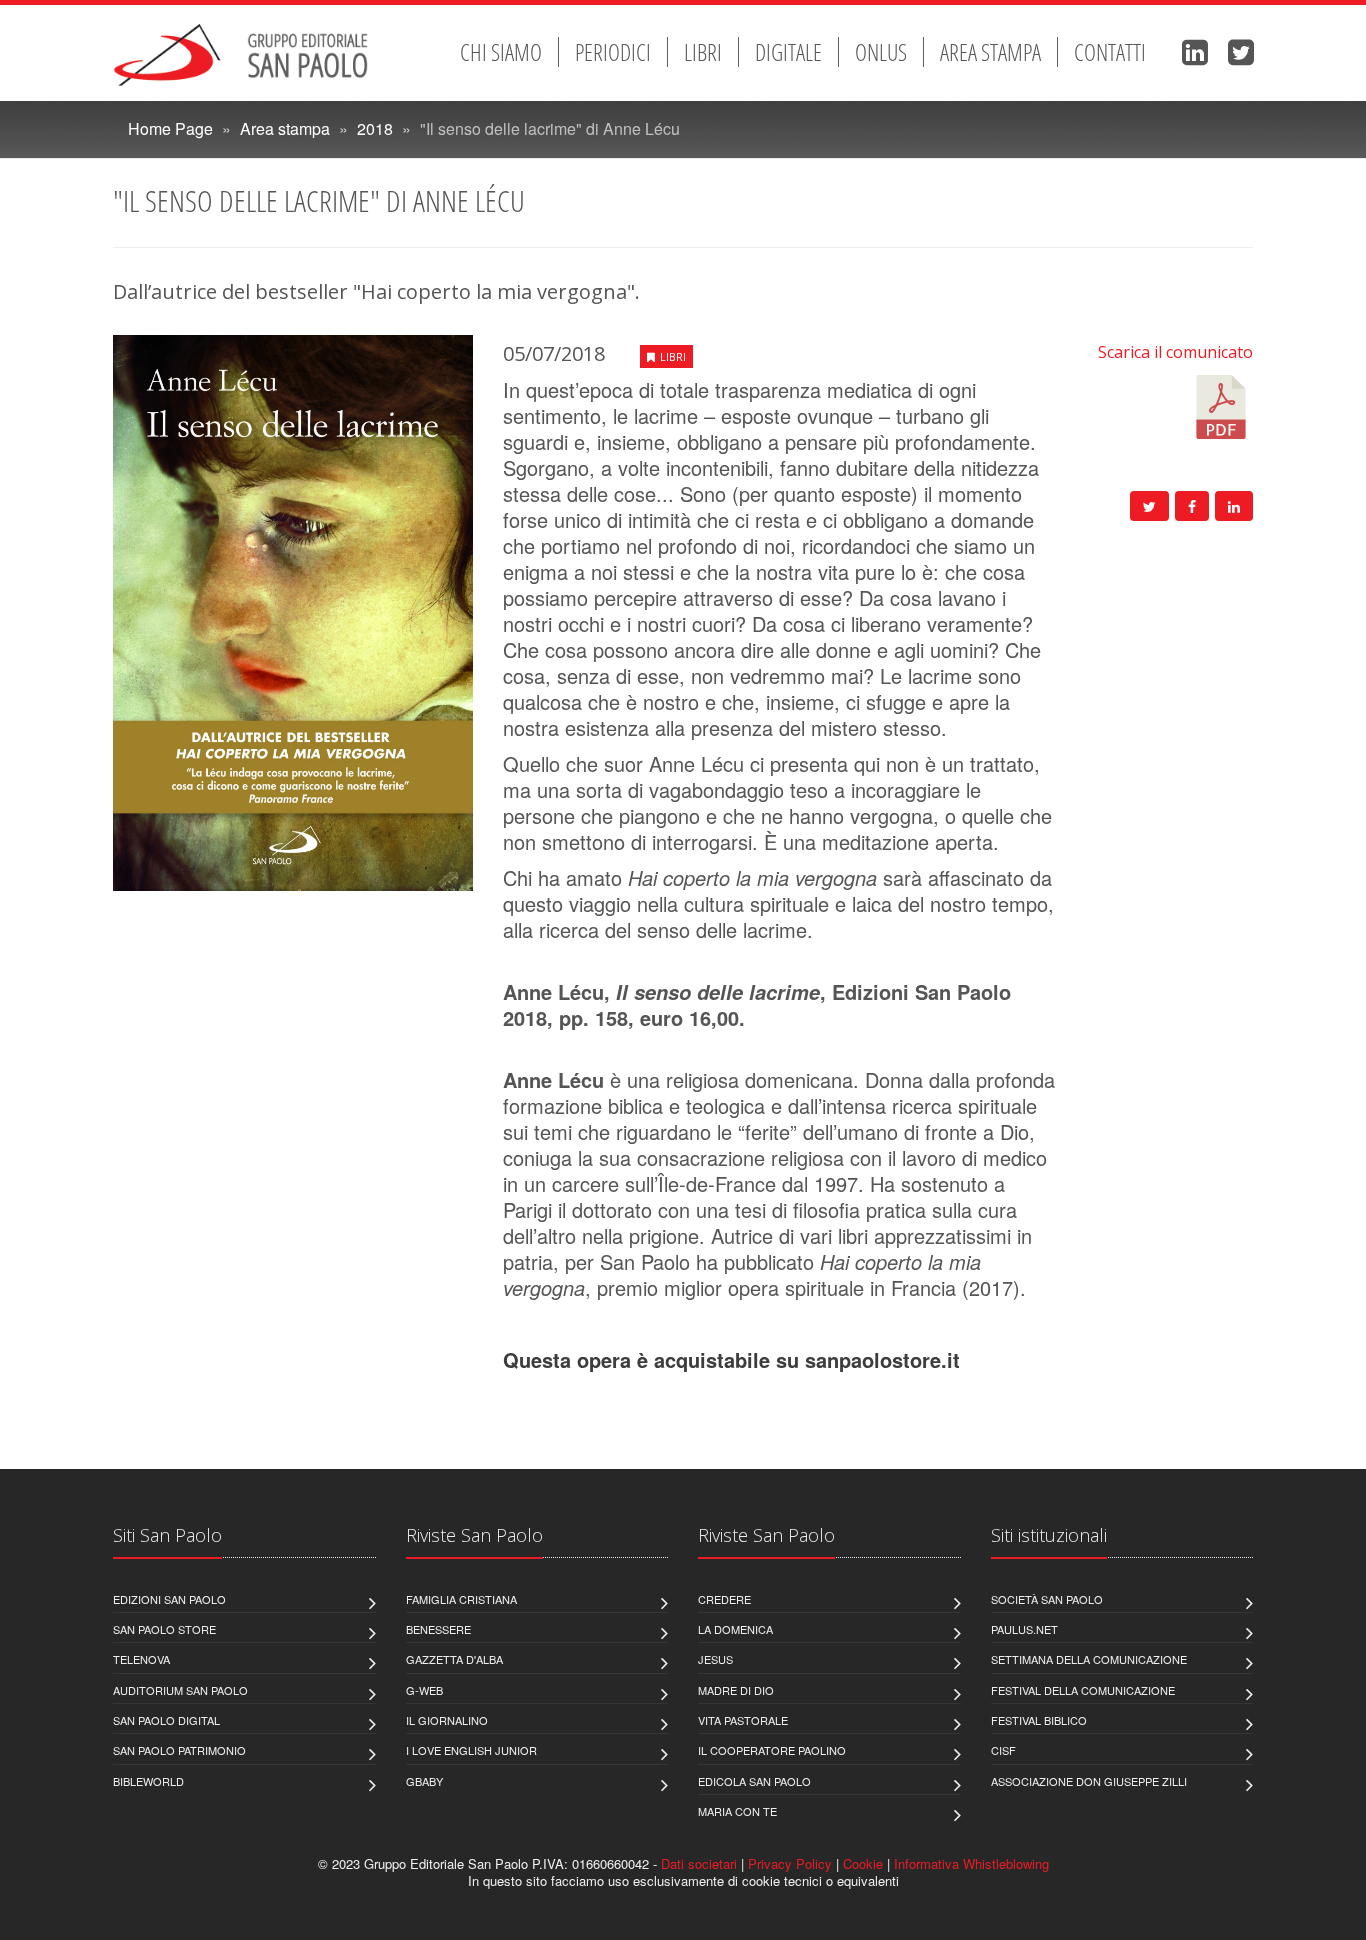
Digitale (788, 52)
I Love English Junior (471, 1750)
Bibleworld (148, 1781)
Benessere (438, 1629)
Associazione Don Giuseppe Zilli (1089, 1781)
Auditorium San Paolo (180, 1690)
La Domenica (735, 1629)
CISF (1003, 1750)
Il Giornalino (447, 1720)
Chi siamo (501, 52)
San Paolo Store (164, 1629)
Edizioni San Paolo (169, 1599)
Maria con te (737, 1811)
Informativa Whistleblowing (971, 1863)
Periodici (613, 52)
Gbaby (424, 1781)
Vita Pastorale (743, 1720)
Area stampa (990, 52)
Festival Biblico (1039, 1720)
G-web (424, 1690)
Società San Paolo (1047, 1599)
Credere (724, 1599)
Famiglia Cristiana (461, 1599)
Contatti (1110, 52)
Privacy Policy (790, 1863)
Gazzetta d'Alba (454, 1659)
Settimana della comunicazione (1089, 1659)
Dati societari (699, 1863)
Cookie (863, 1863)
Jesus (715, 1659)
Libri (703, 52)
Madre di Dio (736, 1690)
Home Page (170, 128)
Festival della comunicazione (1083, 1690)
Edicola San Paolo (754, 1781)
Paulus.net (1024, 1629)
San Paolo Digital (166, 1720)
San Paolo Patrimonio (179, 1750)
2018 (375, 128)
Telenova (141, 1659)
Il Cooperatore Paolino (772, 1750)
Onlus (881, 52)
